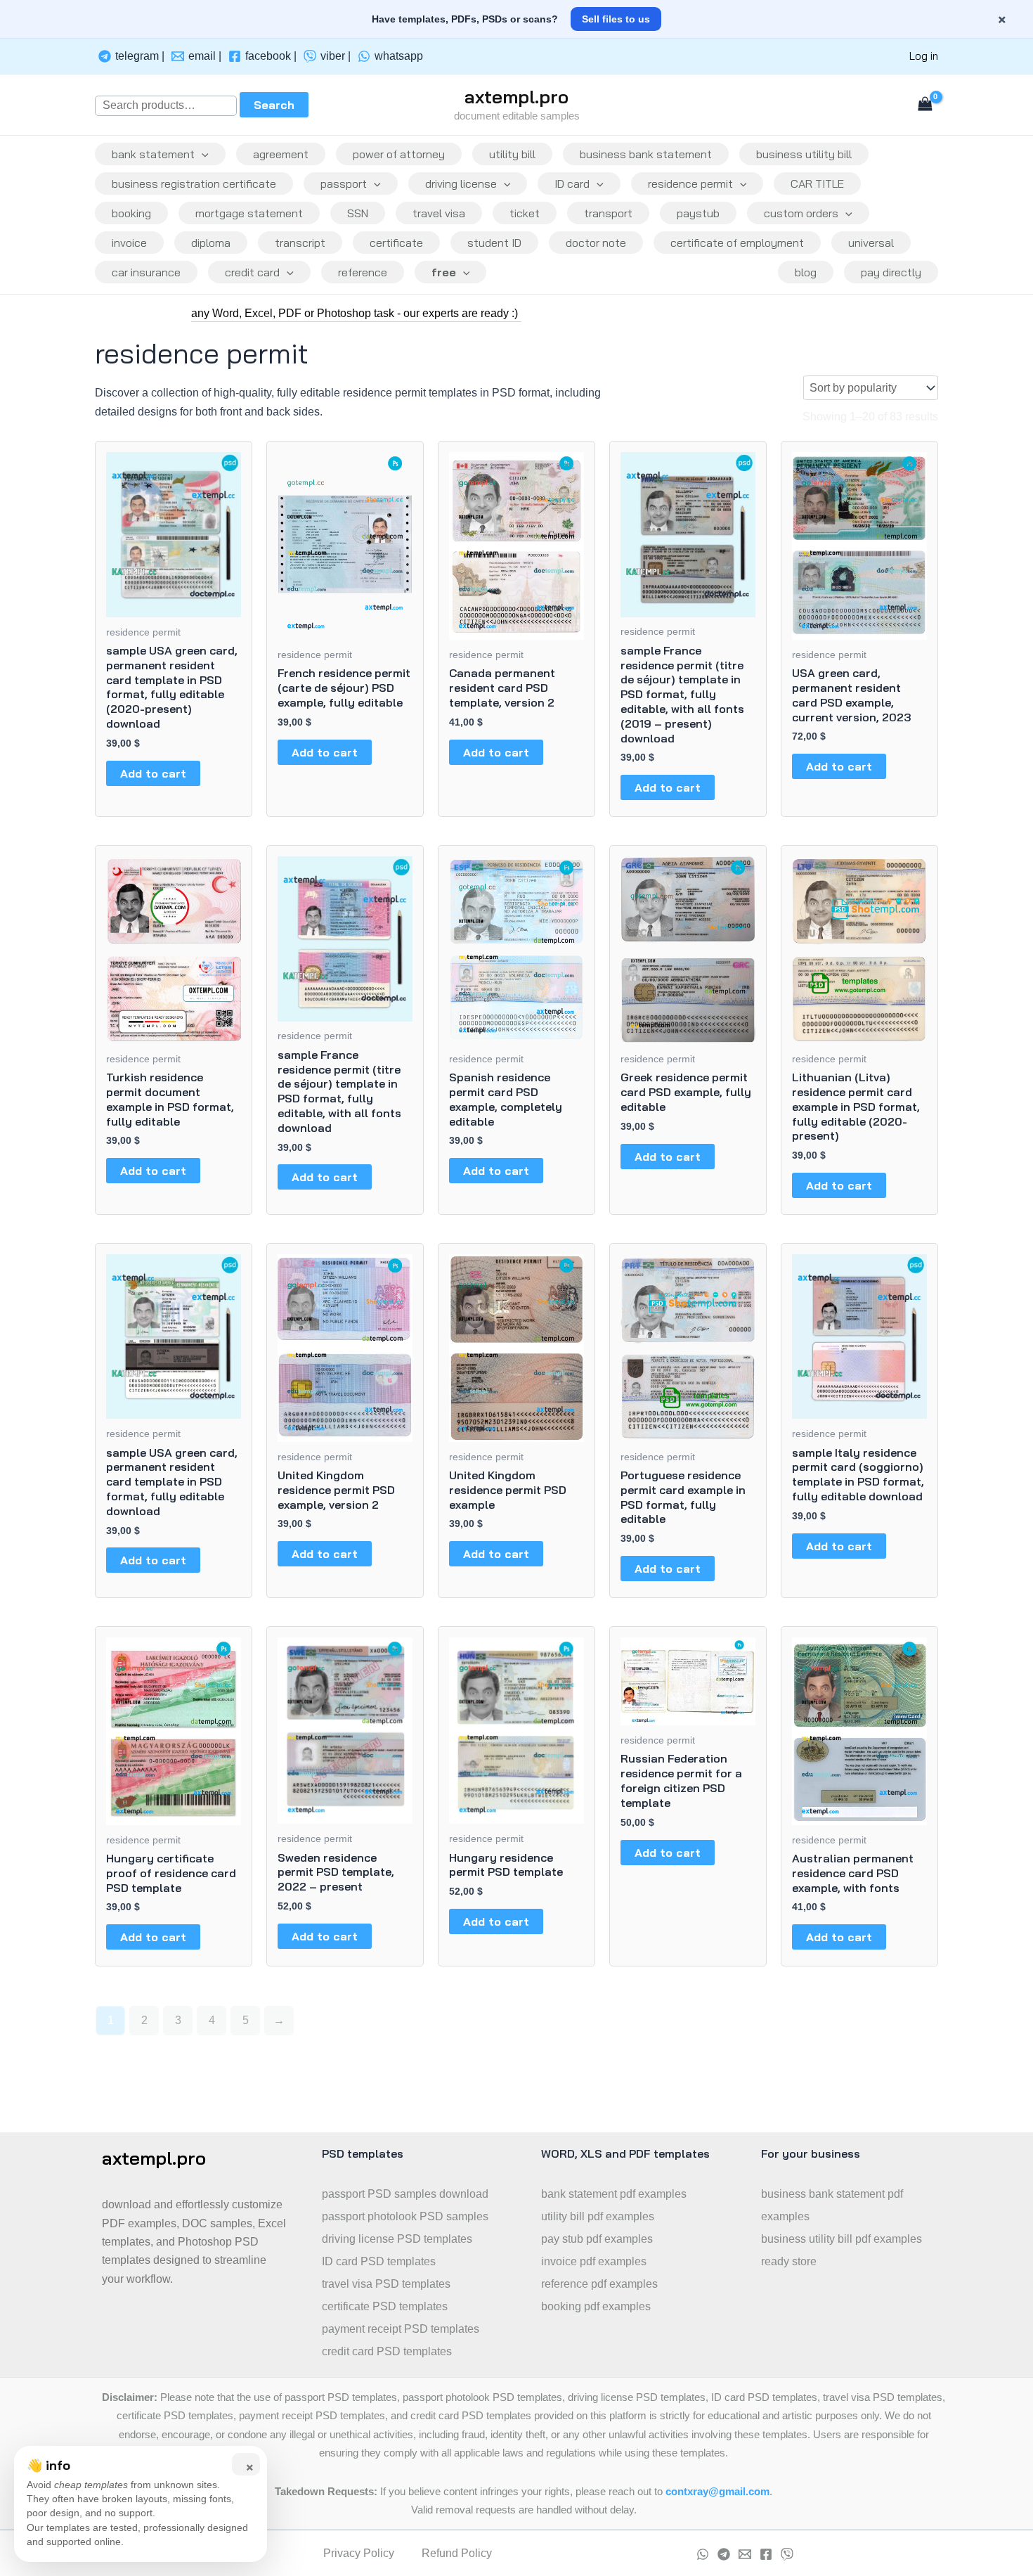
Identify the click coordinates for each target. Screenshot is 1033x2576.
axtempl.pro (516, 97)
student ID (494, 243)
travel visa (439, 213)
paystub (698, 213)
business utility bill (804, 154)
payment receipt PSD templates (401, 2329)
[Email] (745, 2554)
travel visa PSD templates (386, 2284)
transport (608, 213)
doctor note (596, 243)
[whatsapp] (703, 2554)
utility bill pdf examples (598, 2216)
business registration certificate (194, 183)
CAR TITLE (817, 183)
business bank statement (646, 154)
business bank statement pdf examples (832, 2205)
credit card (252, 272)
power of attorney (399, 154)
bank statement (153, 154)
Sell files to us (616, 19)
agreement (281, 154)
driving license (461, 183)
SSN (358, 213)
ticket (525, 213)
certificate (396, 243)
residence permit (690, 183)
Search (274, 105)
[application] (202, 154)
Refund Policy (457, 2553)
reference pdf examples (599, 2284)
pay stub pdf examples (597, 2239)
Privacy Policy (359, 2553)
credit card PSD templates (387, 2351)
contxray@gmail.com (717, 2492)
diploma (211, 243)
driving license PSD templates (397, 2239)
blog (806, 272)
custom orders (801, 213)
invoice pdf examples (594, 2261)
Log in (924, 56)
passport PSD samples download (405, 2194)
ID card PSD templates (379, 2261)
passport (344, 183)
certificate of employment (737, 243)
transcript (300, 243)
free (444, 272)
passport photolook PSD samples (405, 2216)
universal (871, 243)
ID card (572, 183)
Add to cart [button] (153, 773)
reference (363, 272)
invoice (129, 243)
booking (131, 213)
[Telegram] (724, 2554)
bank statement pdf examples (614, 2194)
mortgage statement (249, 213)
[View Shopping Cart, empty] (925, 105)
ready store (789, 2261)
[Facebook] (766, 2554)
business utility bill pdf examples (842, 2239)
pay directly (891, 272)
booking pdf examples (596, 2306)
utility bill (512, 154)
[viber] (787, 2554)
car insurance (146, 272)
